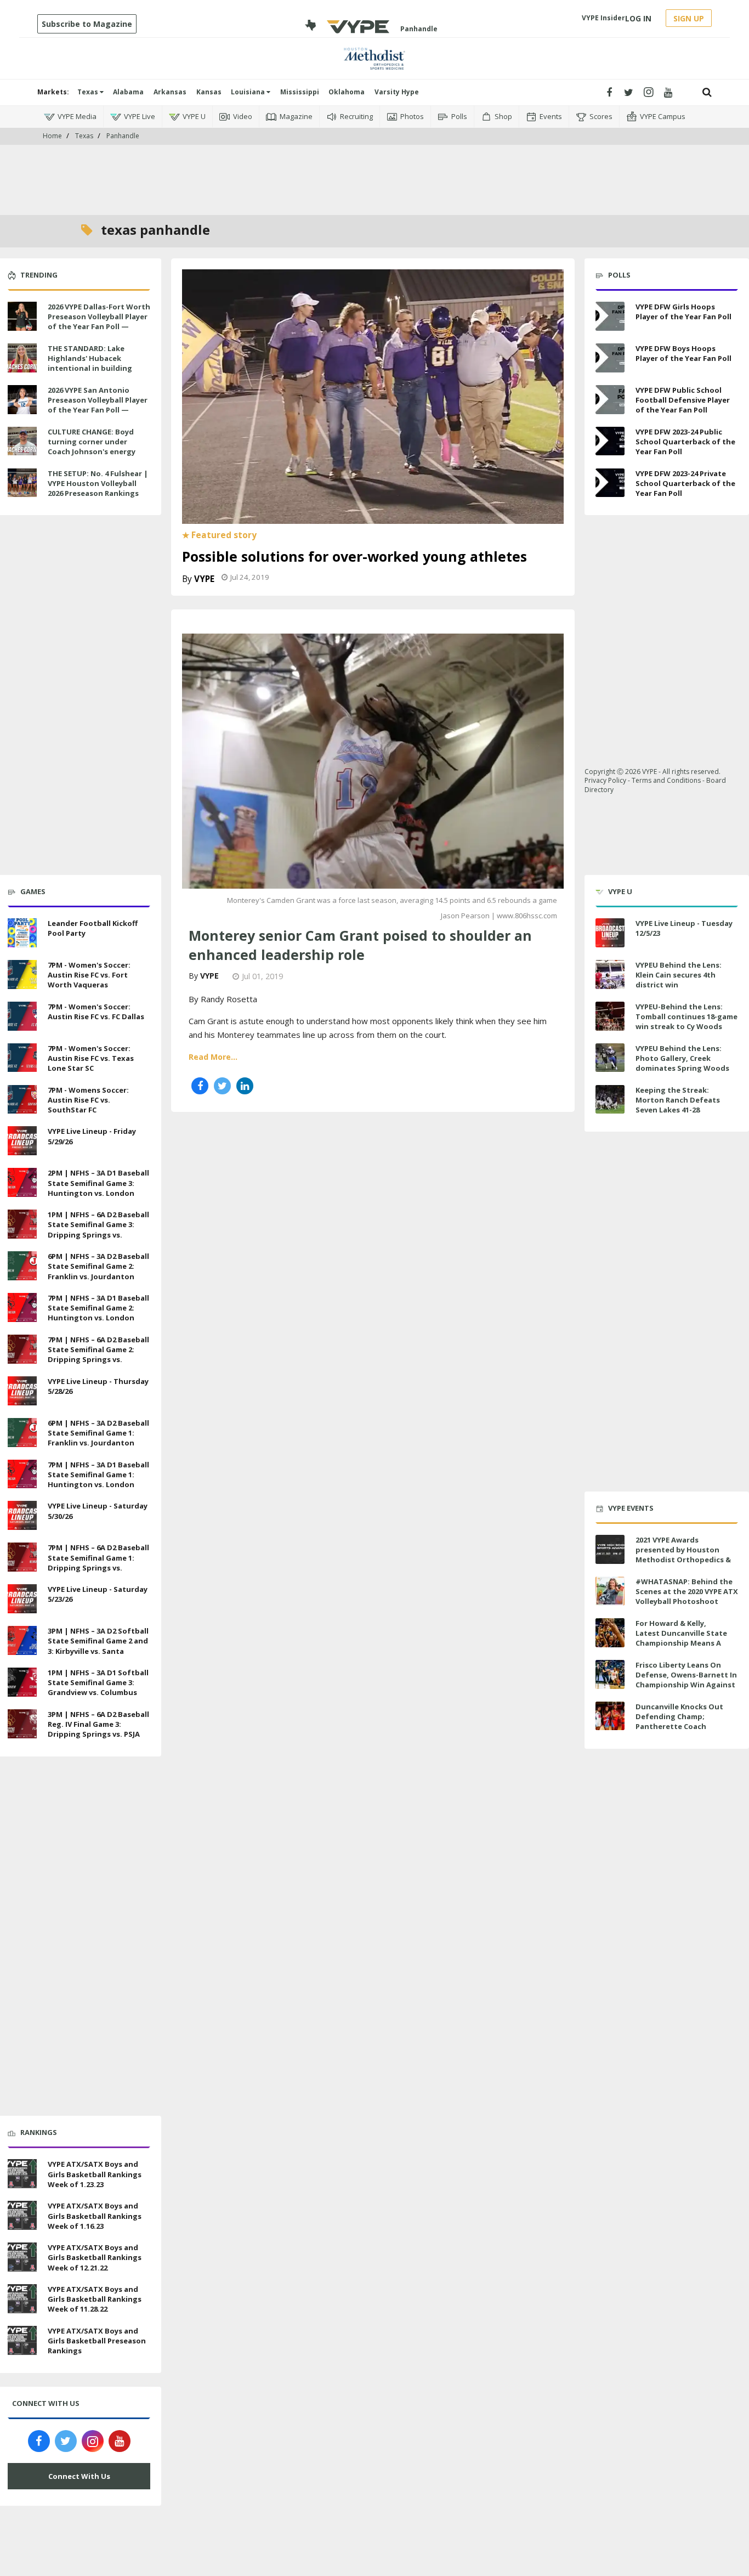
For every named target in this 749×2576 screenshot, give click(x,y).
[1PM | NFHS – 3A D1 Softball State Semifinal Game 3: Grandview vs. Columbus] (22, 1681)
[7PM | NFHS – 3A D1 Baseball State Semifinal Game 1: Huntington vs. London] (22, 1473)
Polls (459, 116)
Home (52, 136)
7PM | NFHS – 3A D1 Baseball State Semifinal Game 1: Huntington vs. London (98, 1475)
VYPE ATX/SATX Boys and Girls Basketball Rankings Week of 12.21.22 (95, 2257)
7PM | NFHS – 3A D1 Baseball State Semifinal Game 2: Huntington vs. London (98, 1308)
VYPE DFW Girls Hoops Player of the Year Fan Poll (683, 312)
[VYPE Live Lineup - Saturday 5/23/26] (22, 1597)
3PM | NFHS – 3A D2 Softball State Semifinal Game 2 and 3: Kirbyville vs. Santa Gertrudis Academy (98, 1646)
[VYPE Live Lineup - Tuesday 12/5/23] (610, 933)
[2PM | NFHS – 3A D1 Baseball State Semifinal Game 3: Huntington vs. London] (22, 1181)
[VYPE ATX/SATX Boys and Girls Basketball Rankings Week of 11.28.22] (22, 2297)
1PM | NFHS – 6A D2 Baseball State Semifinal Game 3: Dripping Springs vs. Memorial (98, 1230)
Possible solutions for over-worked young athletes (354, 556)
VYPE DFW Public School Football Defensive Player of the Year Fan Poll (683, 400)
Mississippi (300, 92)
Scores (601, 116)
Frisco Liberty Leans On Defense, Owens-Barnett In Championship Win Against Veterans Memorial (686, 1680)
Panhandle (123, 136)
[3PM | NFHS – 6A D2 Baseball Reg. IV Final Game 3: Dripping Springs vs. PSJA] (22, 1722)
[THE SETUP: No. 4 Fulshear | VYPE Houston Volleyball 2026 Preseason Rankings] (22, 482)
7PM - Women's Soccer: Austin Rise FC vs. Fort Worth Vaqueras (89, 975)
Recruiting (356, 116)
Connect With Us (79, 2476)
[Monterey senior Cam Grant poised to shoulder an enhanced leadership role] (373, 760)
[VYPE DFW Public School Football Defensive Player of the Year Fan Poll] (610, 400)
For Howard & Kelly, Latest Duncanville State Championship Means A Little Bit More (681, 1638)
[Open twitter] (629, 92)
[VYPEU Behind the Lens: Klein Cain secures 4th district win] (610, 975)
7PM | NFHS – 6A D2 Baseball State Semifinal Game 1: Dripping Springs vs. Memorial (98, 1563)
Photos (412, 116)
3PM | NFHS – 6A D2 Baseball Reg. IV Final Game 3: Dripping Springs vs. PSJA (98, 1724)
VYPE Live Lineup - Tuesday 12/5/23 (684, 928)
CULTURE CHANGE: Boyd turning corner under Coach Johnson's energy (92, 442)
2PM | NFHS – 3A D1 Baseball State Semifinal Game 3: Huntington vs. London (98, 1183)
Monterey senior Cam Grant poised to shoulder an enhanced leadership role (360, 945)
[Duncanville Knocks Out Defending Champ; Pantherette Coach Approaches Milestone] (610, 1716)
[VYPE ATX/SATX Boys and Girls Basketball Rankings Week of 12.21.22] (22, 2256)
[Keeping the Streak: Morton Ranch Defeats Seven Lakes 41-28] (610, 1100)
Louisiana (249, 92)
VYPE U (194, 116)
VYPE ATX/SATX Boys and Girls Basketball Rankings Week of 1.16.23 (95, 2216)
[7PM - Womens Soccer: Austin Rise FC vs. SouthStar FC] (22, 1098)
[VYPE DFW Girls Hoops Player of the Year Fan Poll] (610, 316)
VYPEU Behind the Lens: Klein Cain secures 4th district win (679, 975)
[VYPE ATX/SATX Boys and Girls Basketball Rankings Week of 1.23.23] (22, 2173)
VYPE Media (77, 116)
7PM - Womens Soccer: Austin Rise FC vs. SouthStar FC (88, 1100)
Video (243, 116)
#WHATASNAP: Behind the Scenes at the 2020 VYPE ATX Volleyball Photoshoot (687, 1591)
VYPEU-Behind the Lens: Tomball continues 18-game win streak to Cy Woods (686, 1016)
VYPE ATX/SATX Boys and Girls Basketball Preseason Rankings (97, 2341)
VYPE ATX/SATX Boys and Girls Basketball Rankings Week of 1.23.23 (95, 2174)
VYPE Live (140, 116)
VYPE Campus (663, 116)
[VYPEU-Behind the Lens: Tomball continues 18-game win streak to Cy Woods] (610, 1016)
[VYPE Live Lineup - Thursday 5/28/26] (22, 1389)
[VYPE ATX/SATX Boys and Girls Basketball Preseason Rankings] (22, 2339)
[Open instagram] (648, 92)
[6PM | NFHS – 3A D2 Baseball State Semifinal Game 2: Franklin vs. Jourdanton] (22, 1264)
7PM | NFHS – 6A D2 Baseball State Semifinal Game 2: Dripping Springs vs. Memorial (98, 1355)
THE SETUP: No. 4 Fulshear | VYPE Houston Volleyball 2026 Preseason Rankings (98, 483)
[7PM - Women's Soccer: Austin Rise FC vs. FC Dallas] (22, 1015)
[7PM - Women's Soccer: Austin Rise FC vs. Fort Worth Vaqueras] (22, 973)
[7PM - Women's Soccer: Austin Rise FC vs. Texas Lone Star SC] (22, 1057)
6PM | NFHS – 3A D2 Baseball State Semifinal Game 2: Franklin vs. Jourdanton (98, 1266)
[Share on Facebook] (200, 1086)
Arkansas (170, 92)
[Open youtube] (668, 92)
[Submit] (707, 92)
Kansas (209, 92)
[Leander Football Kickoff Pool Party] (22, 931)
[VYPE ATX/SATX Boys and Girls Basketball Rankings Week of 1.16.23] (22, 2214)
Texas (89, 92)
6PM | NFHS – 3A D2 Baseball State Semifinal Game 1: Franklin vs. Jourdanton (98, 1433)
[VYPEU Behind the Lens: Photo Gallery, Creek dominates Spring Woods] (610, 1058)
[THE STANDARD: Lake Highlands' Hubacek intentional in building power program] (22, 357)
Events (551, 116)
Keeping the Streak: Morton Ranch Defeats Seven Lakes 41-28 (678, 1100)
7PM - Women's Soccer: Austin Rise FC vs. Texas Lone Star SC (91, 1058)
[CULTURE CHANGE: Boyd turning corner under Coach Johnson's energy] (22, 440)
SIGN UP (689, 18)
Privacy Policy (605, 780)
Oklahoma (347, 92)
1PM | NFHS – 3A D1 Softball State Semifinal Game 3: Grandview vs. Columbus (98, 1682)
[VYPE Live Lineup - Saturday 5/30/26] (22, 1515)
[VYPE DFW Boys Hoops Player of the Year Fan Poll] (610, 358)
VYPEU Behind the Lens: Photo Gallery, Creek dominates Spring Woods (682, 1058)
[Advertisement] (374, 165)
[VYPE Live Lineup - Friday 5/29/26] (22, 1140)
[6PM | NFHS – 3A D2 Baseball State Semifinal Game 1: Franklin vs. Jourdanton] (22, 1431)
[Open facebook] (609, 92)
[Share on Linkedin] (245, 1086)
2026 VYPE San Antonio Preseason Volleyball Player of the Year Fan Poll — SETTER (98, 405)
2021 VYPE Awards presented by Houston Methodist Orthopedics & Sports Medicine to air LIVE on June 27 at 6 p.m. (685, 1560)
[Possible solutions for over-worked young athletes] (373, 396)
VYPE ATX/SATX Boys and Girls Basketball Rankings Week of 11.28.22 (95, 2299)
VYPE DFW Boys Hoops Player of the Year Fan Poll (683, 353)
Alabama (128, 92)
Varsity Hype (397, 92)
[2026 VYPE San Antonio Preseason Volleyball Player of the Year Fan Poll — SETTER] (22, 398)
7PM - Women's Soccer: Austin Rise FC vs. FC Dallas (96, 1012)
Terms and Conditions (666, 780)
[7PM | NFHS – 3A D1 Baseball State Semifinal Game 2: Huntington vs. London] (22, 1306)
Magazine (296, 116)
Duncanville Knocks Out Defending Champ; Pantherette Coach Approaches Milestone (679, 1722)
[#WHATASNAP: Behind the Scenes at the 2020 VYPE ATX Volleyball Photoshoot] (610, 1591)
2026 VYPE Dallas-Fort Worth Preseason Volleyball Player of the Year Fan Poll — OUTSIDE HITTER (99, 322)
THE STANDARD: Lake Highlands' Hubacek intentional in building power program (90, 363)
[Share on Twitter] (222, 1086)
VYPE (204, 579)
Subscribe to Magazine (87, 24)
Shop (503, 116)
